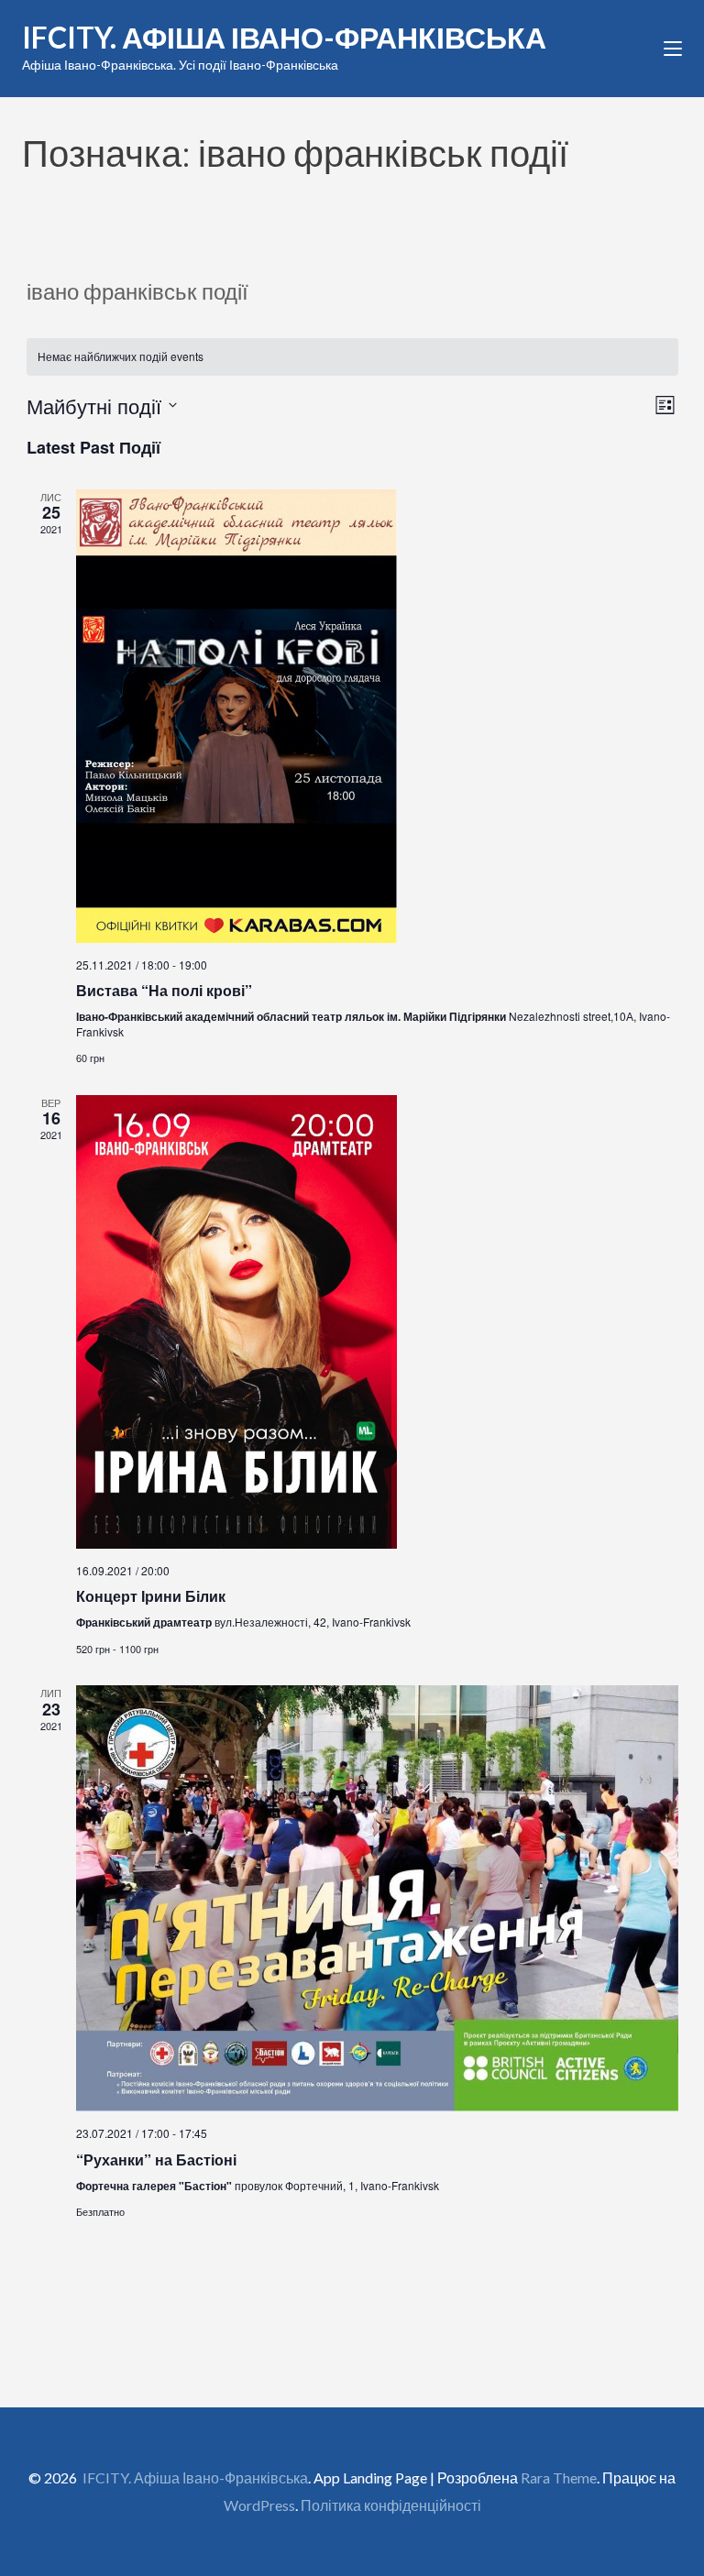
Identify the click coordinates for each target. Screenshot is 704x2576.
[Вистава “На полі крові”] (377, 716)
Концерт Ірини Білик (151, 1596)
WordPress (259, 2505)
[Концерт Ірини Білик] (377, 1322)
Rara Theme (559, 2477)
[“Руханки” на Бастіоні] (377, 1898)
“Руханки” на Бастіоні (156, 2159)
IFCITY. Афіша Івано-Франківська (284, 37)
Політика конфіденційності (391, 2505)
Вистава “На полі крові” (164, 990)
